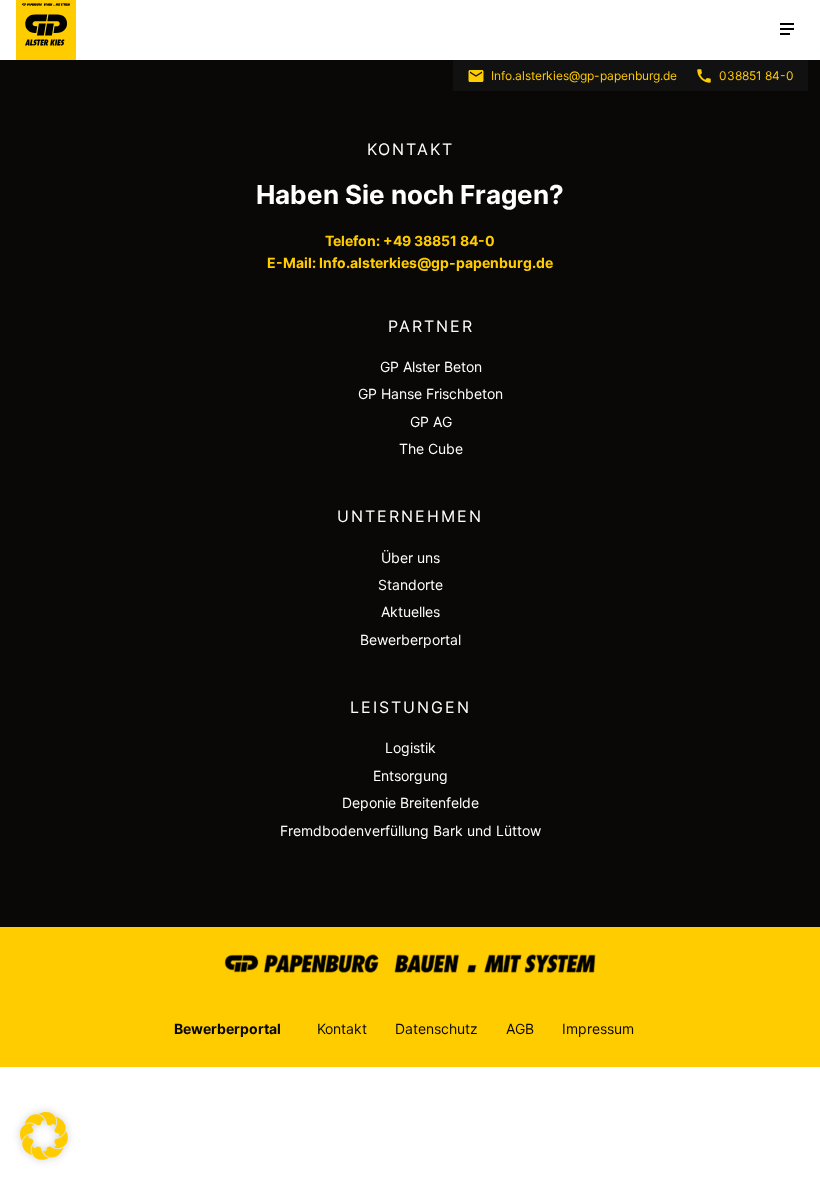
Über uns (410, 557)
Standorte (410, 584)
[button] (44, 1136)
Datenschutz (436, 1028)
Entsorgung (410, 775)
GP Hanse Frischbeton (430, 393)
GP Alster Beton (431, 366)
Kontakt (342, 1028)
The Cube (431, 448)
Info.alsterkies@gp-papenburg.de (584, 75)
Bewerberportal (410, 639)
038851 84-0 (756, 75)
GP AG (431, 421)
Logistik (410, 747)
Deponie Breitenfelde (410, 802)
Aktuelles (410, 611)
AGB (520, 1028)
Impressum (598, 1028)
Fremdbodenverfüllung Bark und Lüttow (410, 830)
